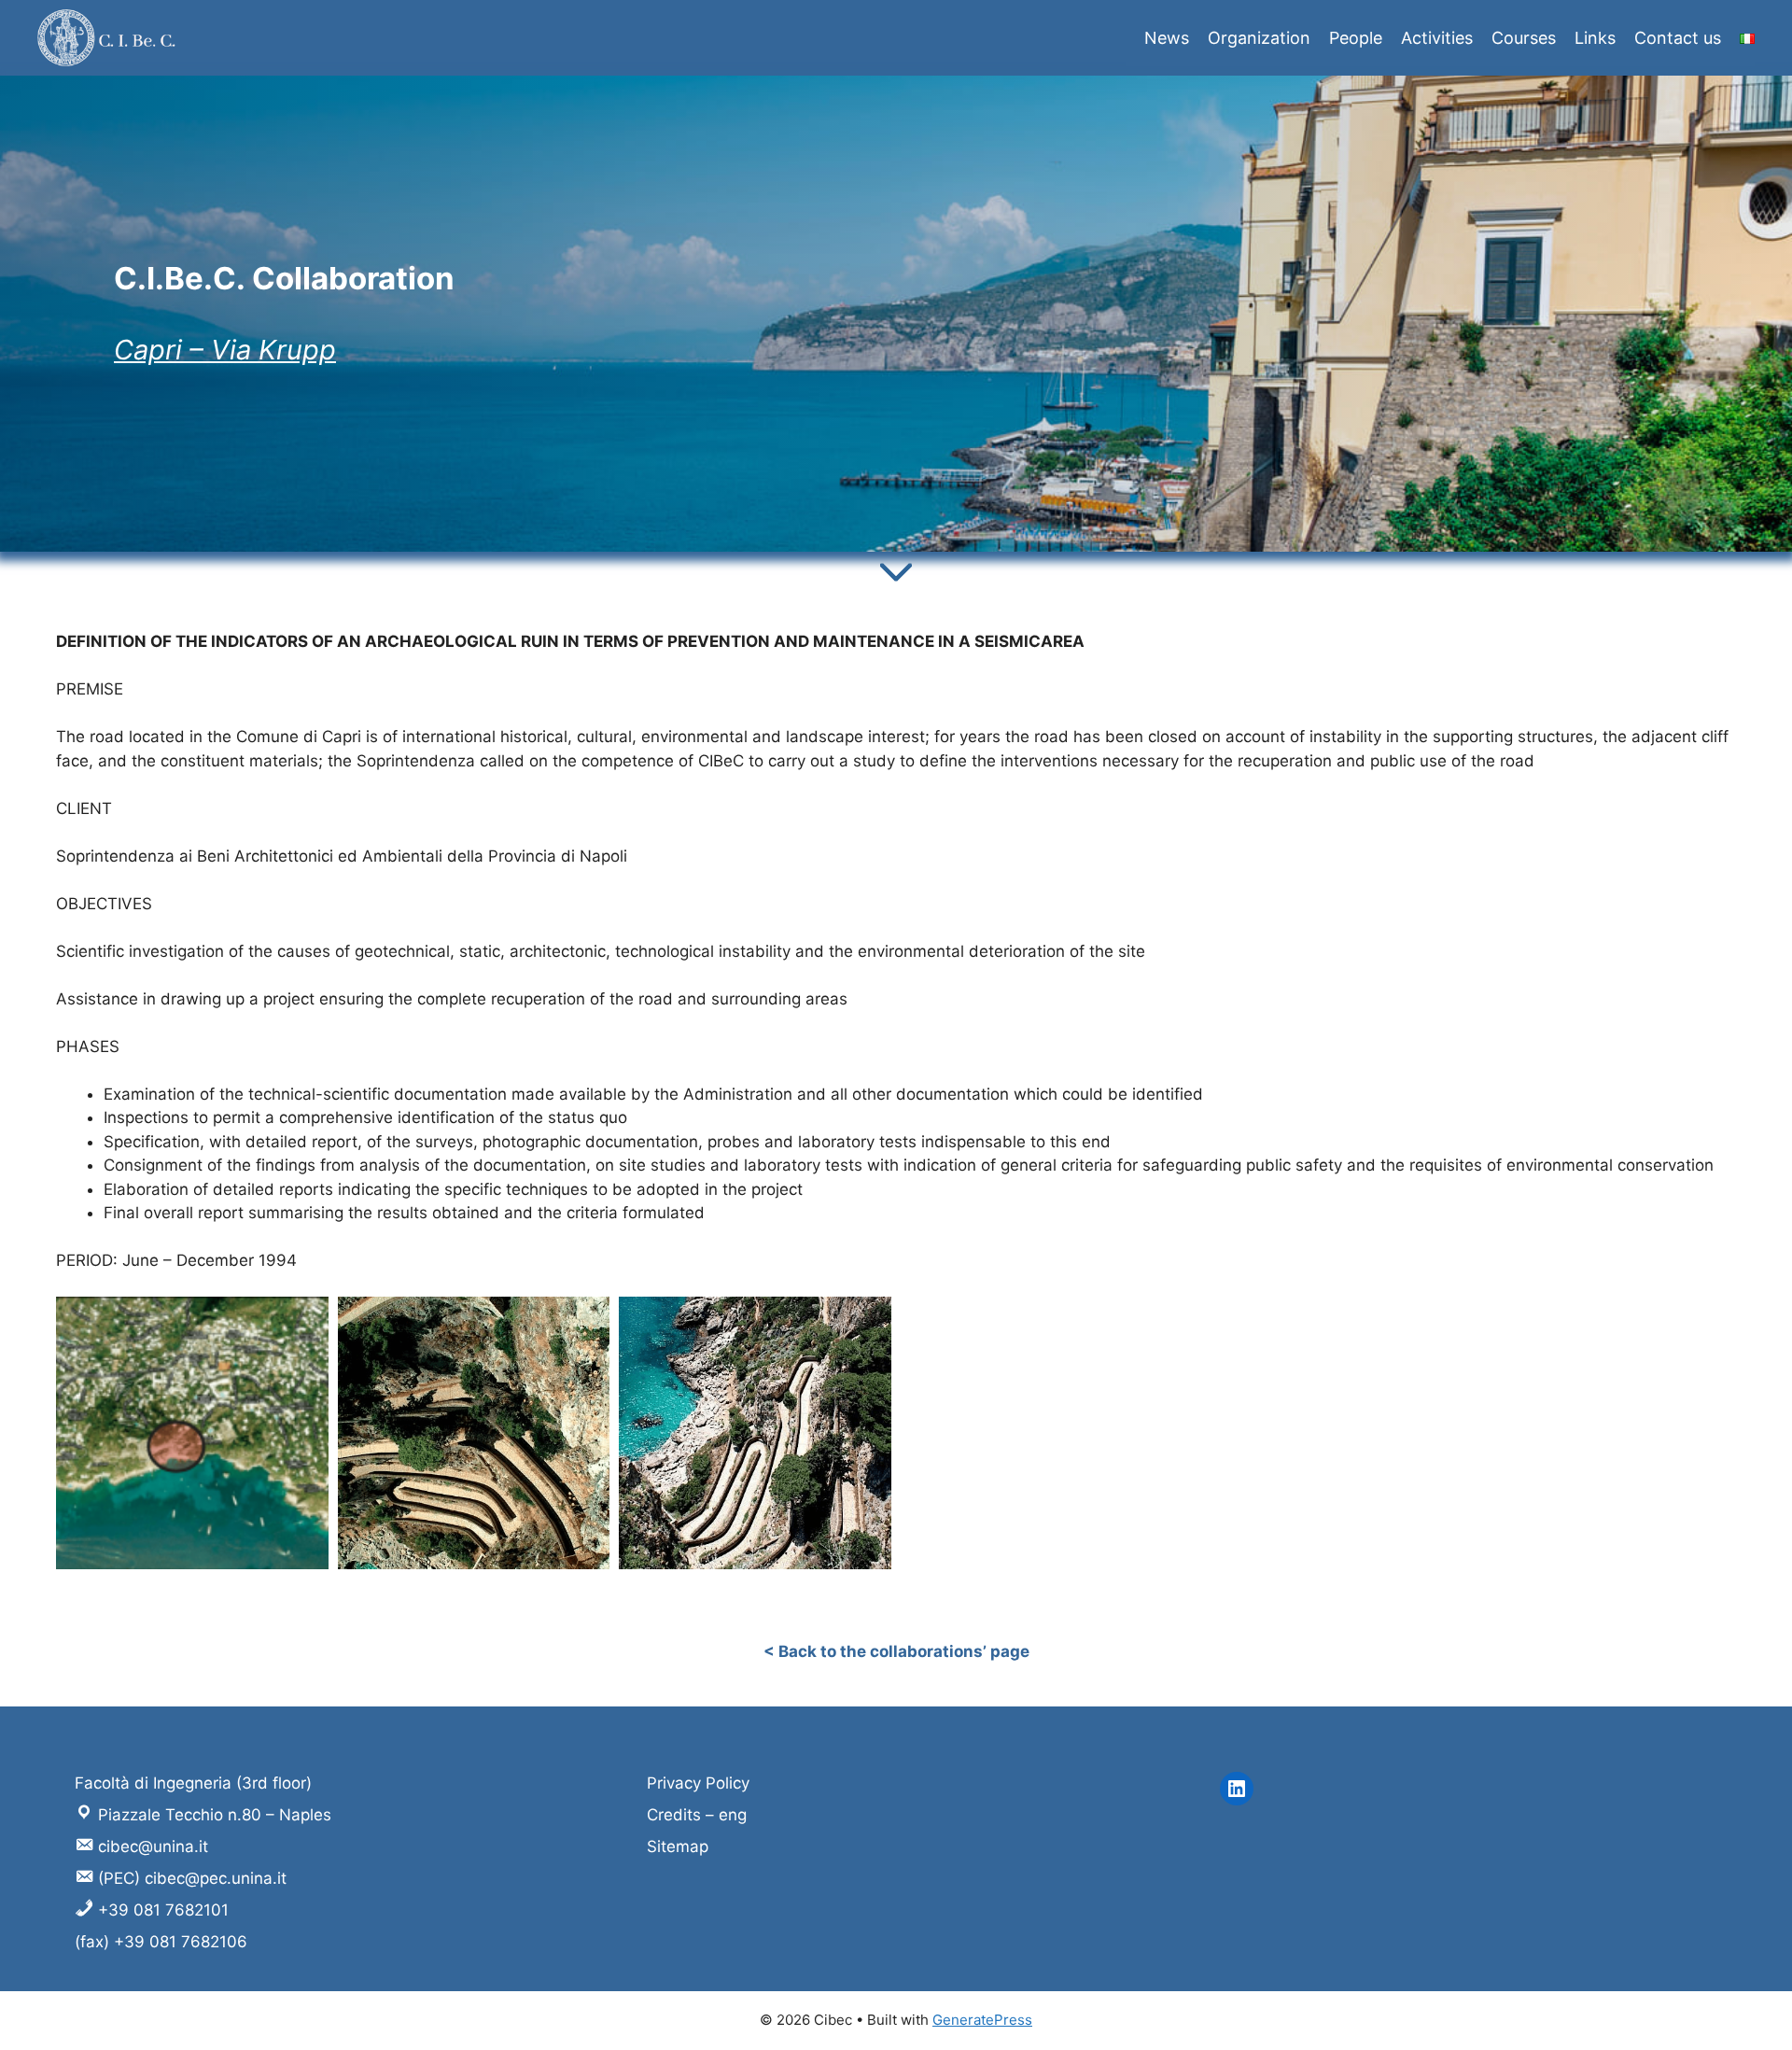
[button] (192, 1433)
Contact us (1678, 38)
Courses (1524, 38)
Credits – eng (697, 1815)
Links (1595, 38)
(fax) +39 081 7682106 (161, 1942)
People (1356, 38)
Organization (1259, 38)
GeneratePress (982, 2020)
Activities (1437, 38)
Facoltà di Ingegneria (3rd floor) (193, 1783)
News (1167, 38)
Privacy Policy (698, 1783)
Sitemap (678, 1846)
